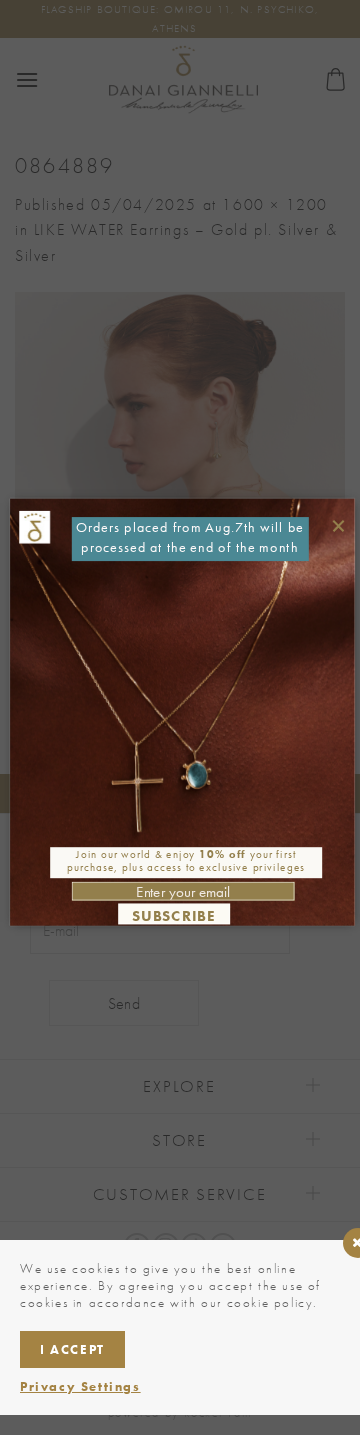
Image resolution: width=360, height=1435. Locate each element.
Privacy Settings (80, 1386)
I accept (72, 1349)
